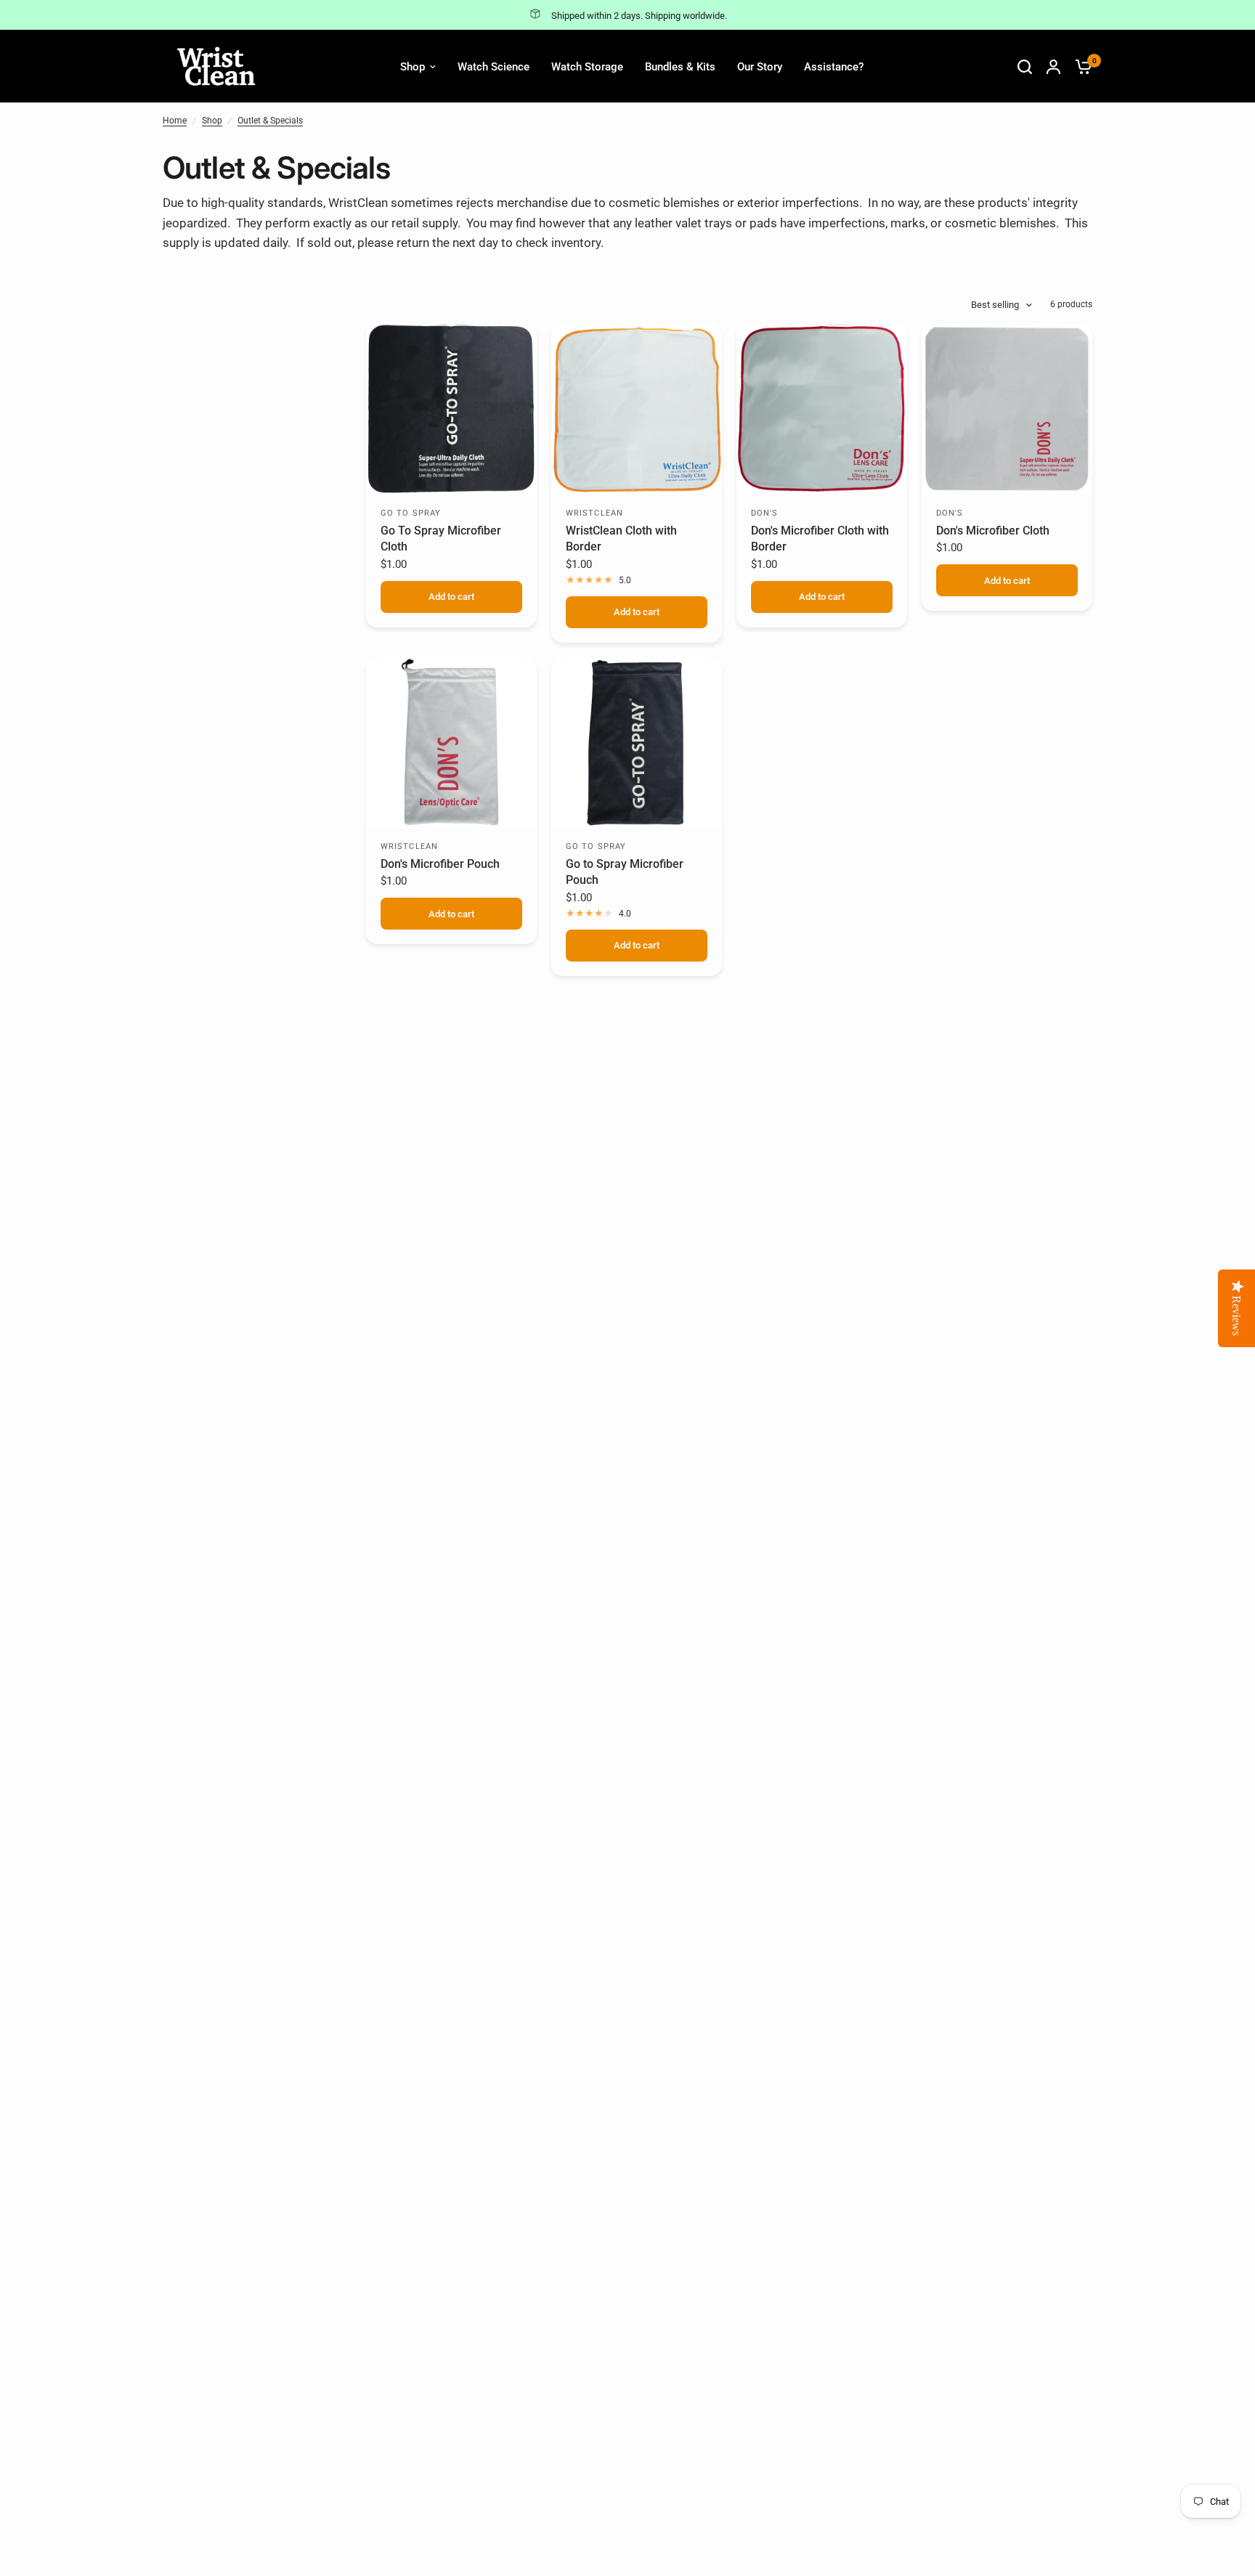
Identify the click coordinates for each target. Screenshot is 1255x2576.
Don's (765, 513)
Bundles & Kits (680, 67)
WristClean (594, 513)
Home (175, 121)
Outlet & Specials (270, 121)
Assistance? (834, 67)
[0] (1080, 66)
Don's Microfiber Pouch (440, 864)
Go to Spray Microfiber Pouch (625, 872)
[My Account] (1053, 66)
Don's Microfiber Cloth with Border (820, 539)
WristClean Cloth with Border (621, 539)
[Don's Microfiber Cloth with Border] (822, 409)
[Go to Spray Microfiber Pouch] (637, 743)
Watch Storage (587, 67)
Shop (413, 67)
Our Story (760, 67)
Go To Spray (411, 513)
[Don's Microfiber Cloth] (1007, 409)
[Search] (1025, 66)
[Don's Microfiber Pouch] (451, 743)
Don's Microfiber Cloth (993, 531)
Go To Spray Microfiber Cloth (441, 539)
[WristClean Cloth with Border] (637, 409)
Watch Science (494, 67)
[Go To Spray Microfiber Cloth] (451, 409)
